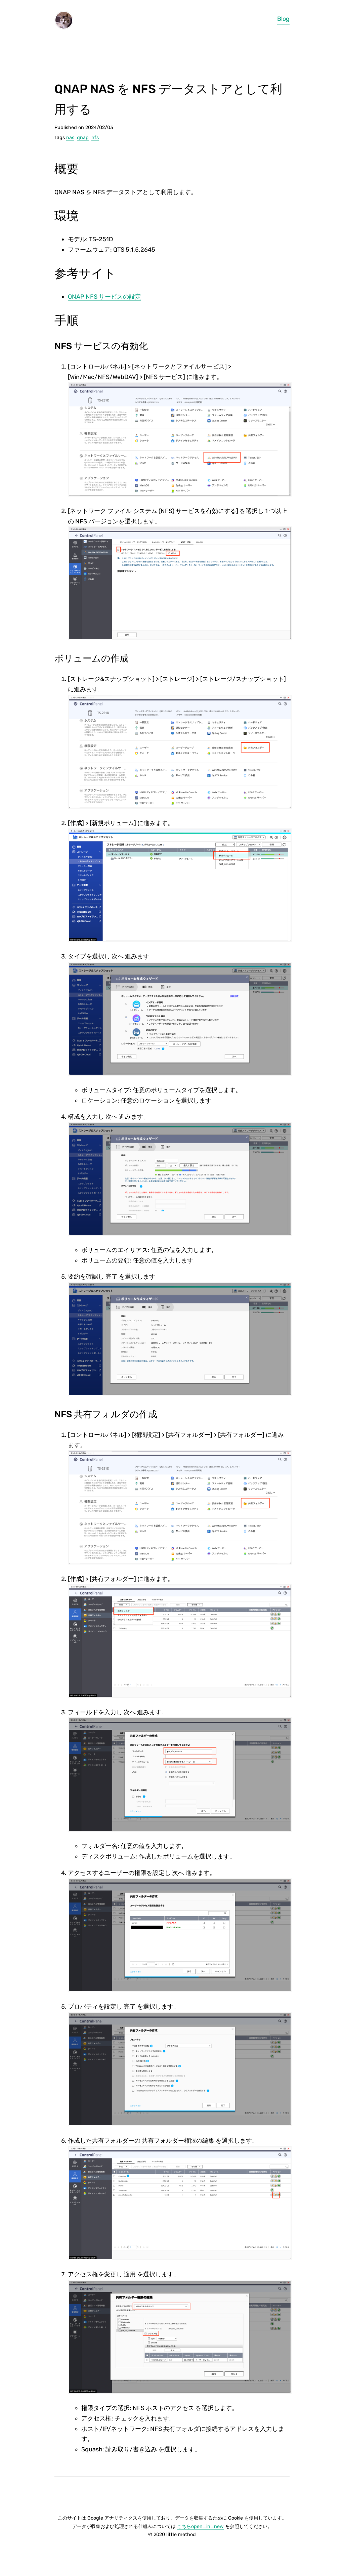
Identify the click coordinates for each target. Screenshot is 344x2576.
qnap (83, 138)
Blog (283, 19)
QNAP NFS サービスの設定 (104, 297)
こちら (200, 2526)
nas (70, 138)
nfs (95, 138)
